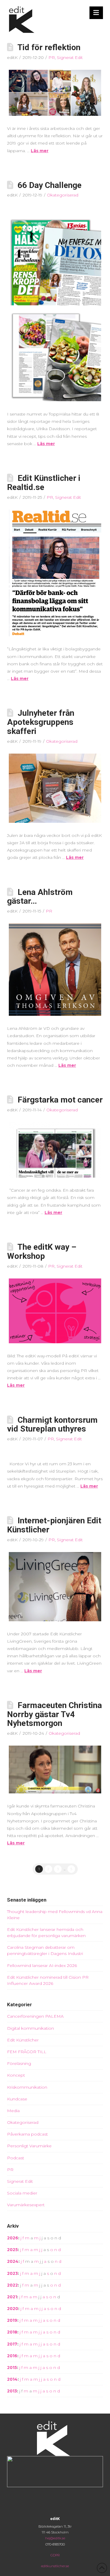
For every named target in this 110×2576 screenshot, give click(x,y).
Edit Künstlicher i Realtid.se (44, 483)
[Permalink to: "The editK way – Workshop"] (55, 1311)
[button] (96, 13)
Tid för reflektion (49, 47)
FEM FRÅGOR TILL (27, 2052)
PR (52, 57)
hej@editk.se (55, 2538)
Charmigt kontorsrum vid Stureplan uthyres (52, 1424)
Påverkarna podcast (27, 2134)
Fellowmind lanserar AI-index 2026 (42, 1966)
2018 (12, 2332)
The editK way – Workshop (42, 1251)
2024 (13, 2261)
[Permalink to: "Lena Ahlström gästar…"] (55, 970)
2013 (12, 2391)
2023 (12, 2273)
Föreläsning (19, 2063)
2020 (13, 2309)
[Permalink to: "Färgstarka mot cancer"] (55, 1150)
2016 (12, 2356)
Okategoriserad (63, 195)
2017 (12, 2344)
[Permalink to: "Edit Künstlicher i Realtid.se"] (55, 573)
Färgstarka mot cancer (60, 1100)
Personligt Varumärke (29, 2146)
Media (13, 2111)
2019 (12, 2320)
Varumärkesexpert (26, 2205)
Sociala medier (22, 2193)
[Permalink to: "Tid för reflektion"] (55, 93)
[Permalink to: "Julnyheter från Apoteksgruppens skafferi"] (55, 788)
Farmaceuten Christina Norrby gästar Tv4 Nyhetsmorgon (54, 1714)
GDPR (55, 2555)
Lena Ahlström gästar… (40, 897)
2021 (12, 2297)
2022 (12, 2285)
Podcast (16, 2158)
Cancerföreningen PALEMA (35, 2016)
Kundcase (17, 2099)
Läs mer (40, 151)
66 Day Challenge (50, 185)
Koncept (16, 2075)
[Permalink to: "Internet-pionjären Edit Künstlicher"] (55, 1587)
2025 (12, 2250)
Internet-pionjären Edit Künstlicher (54, 1525)
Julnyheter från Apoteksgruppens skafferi (41, 722)
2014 (12, 2379)
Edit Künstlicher (23, 2040)
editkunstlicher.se (55, 2566)
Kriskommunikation (27, 2087)
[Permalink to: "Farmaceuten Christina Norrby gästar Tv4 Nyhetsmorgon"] (55, 1769)
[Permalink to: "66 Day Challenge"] (55, 304)
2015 (12, 2368)
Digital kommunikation (31, 2028)
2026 (13, 2238)
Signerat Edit (70, 57)
